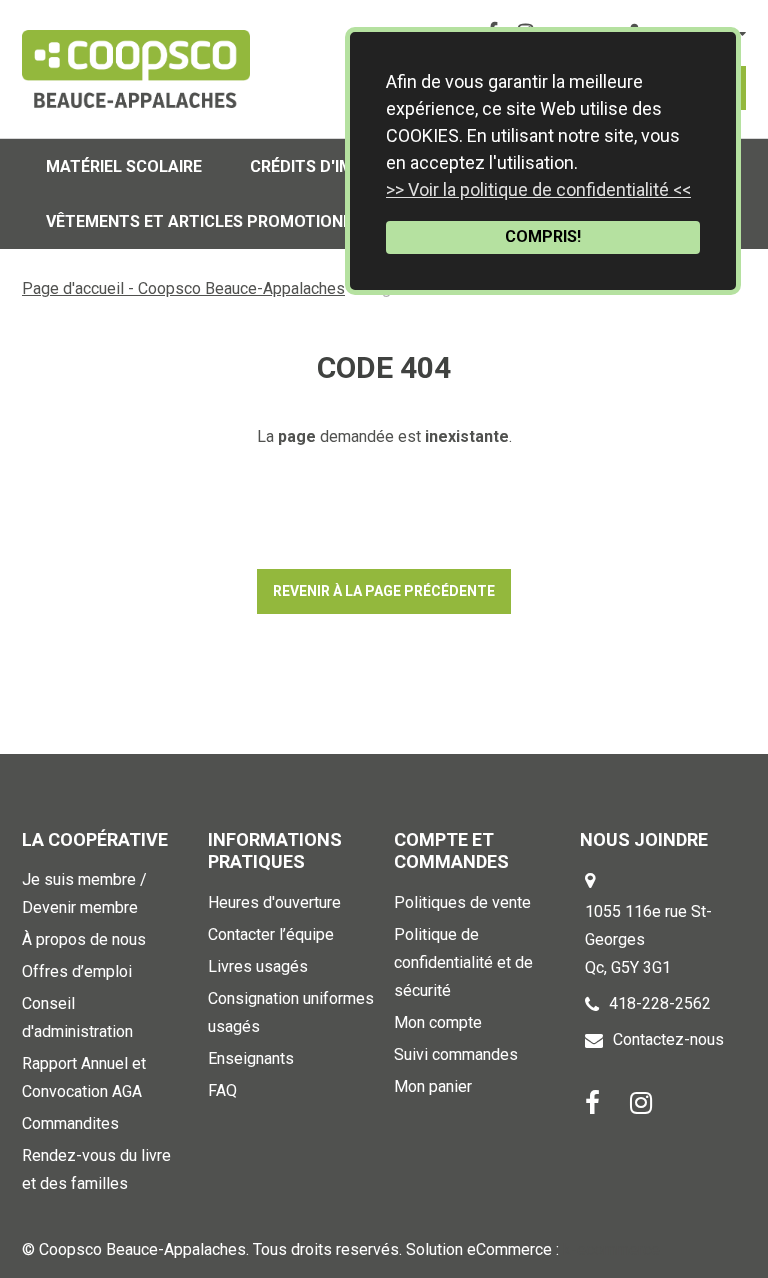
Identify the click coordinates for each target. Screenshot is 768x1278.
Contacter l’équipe (271, 934)
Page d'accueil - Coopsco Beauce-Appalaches (183, 288)
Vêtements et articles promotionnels (214, 221)
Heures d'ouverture (274, 902)
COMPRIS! (543, 236)
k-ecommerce (611, 1249)
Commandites (70, 1123)
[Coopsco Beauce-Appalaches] (136, 69)
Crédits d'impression (340, 166)
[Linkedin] (641, 1101)
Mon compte (438, 1022)
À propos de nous (84, 939)
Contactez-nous (668, 1039)
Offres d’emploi (77, 971)
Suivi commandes (456, 1054)
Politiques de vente (462, 902)
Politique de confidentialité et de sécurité (463, 962)
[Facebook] (592, 1101)
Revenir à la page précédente (384, 591)
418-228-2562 (660, 1003)
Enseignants (251, 1058)
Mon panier (433, 1086)
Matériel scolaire (124, 166)
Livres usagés (258, 966)
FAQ (222, 1090)
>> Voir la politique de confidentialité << (538, 189)
